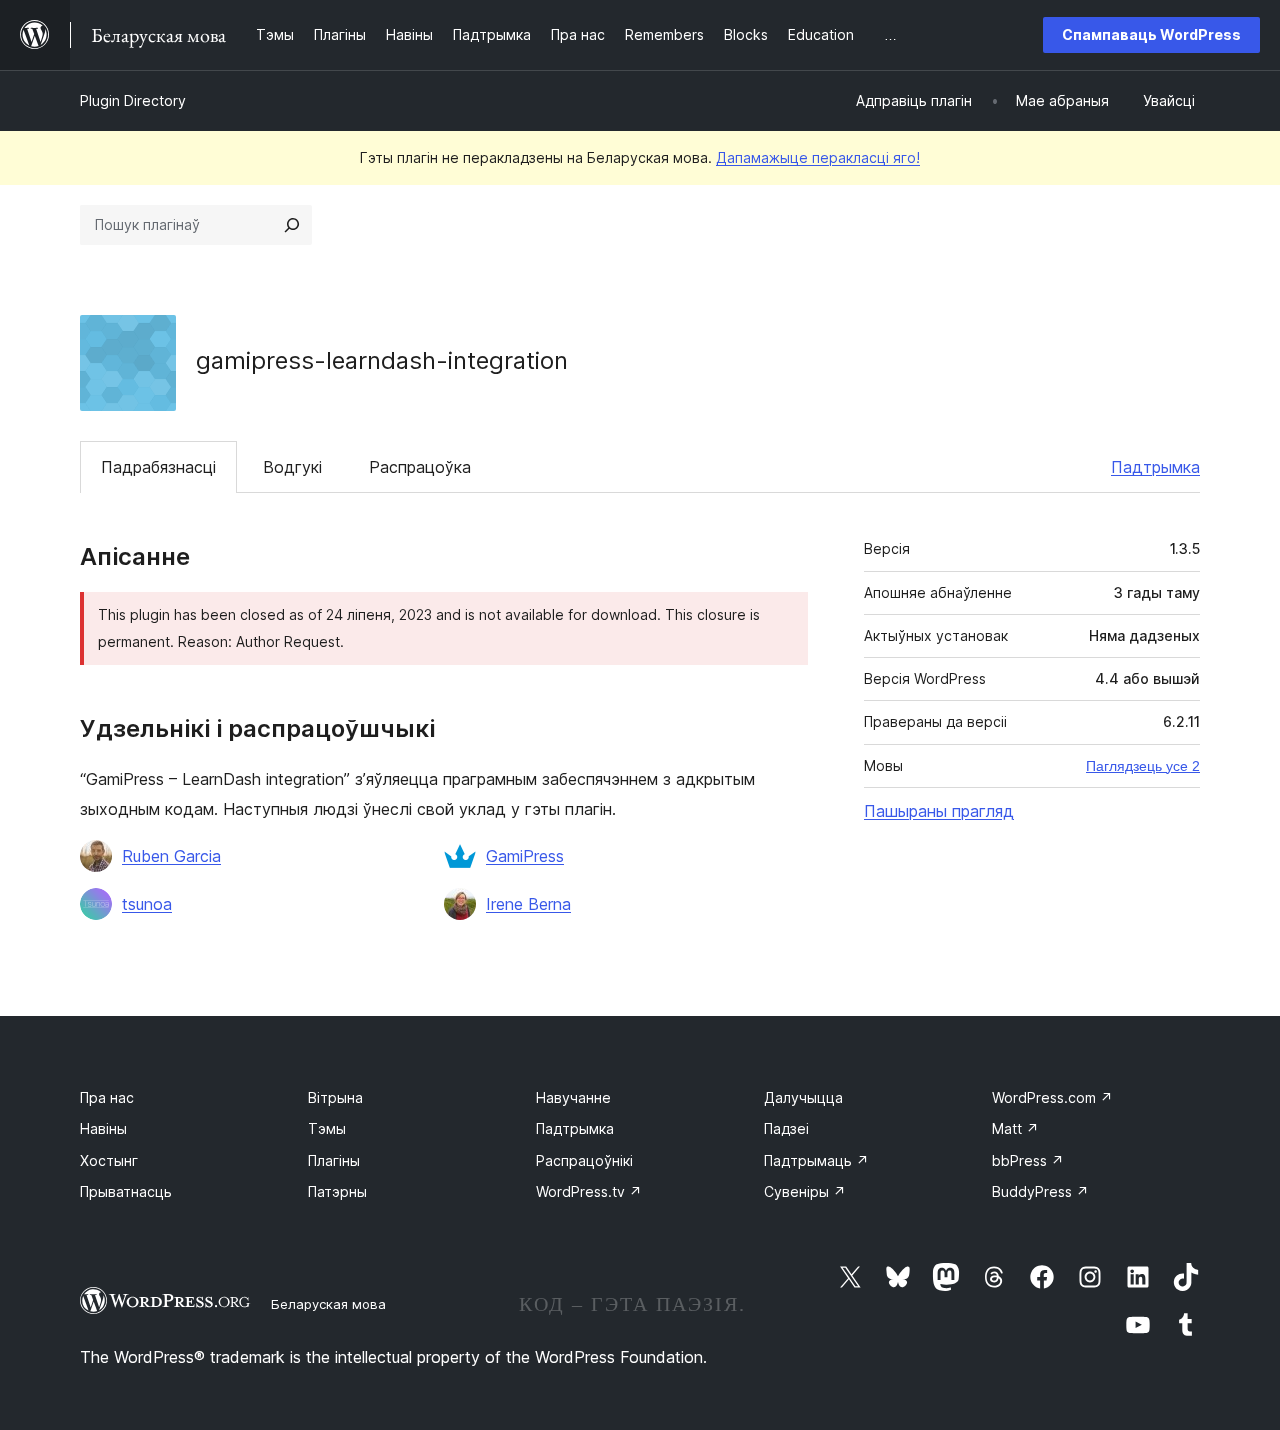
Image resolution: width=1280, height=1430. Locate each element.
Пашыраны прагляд (939, 811)
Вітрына (335, 1097)
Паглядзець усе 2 (1143, 766)
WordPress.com (1052, 1097)
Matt (1015, 1128)
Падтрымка (1155, 467)
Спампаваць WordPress (1151, 34)
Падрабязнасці (158, 467)
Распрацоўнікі (584, 1160)
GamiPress (525, 856)
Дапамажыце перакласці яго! (818, 157)
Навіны (103, 1128)
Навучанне (573, 1097)
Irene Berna (528, 904)
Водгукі (292, 467)
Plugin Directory (133, 100)
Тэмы (327, 1128)
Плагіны (334, 1160)
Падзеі (786, 1128)
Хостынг (109, 1160)
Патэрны (337, 1191)
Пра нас (107, 1097)
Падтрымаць (816, 1160)
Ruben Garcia (171, 856)
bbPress (1028, 1160)
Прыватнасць (126, 1191)
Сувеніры (805, 1191)
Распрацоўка (420, 467)
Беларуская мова (328, 1304)
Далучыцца (803, 1097)
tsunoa (147, 904)
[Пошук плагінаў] (292, 225)
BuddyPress (1040, 1191)
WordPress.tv (589, 1191)
